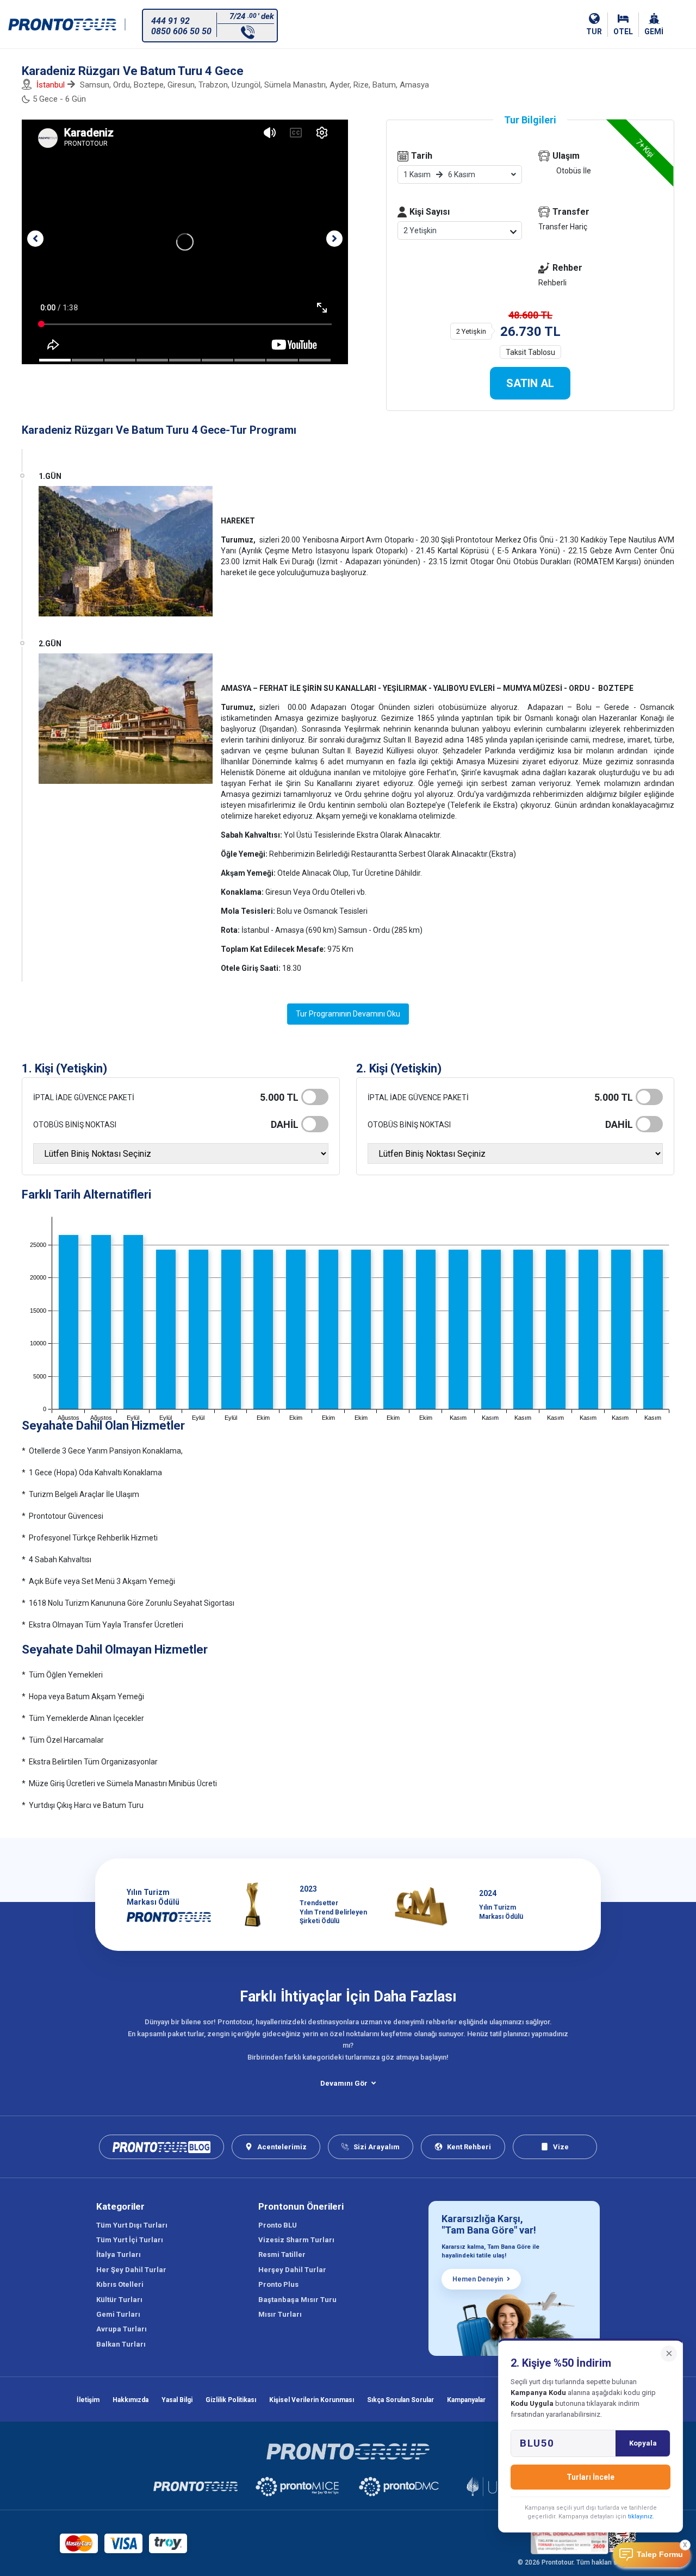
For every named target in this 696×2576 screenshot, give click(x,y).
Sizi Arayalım (377, 2147)
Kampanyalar (466, 2400)
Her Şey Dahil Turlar (131, 2270)
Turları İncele (591, 2477)
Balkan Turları (121, 2344)
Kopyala (643, 2443)
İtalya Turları (119, 2254)
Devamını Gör (344, 2083)
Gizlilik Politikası (231, 2400)
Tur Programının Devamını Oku (348, 1014)
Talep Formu (660, 2555)
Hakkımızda (130, 2400)
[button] (35, 239)
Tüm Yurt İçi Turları (130, 2240)
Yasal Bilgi (177, 2400)
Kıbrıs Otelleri (120, 2284)
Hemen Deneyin (478, 2279)
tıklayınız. (641, 2516)
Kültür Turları (119, 2300)
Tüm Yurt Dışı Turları (132, 2225)
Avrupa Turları (122, 2329)
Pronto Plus (278, 2284)
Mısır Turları (280, 2314)
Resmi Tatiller (282, 2254)
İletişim (88, 2400)
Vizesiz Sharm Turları (296, 2240)
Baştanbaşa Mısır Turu (297, 2300)
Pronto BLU (278, 2225)
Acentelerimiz (282, 2147)
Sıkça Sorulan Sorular (400, 2400)
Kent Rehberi (469, 2147)
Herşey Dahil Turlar (292, 2270)
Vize (561, 2147)
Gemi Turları (118, 2314)
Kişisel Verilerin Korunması (312, 2400)
